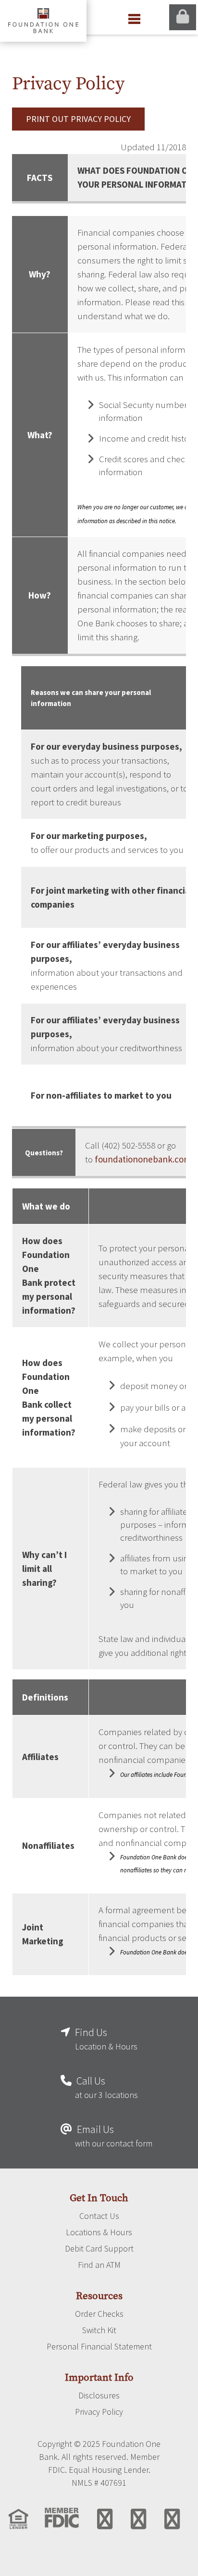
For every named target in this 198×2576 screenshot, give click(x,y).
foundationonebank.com (143, 1159)
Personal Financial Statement (99, 2347)
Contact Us (99, 2216)
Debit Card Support (99, 2249)
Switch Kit (99, 2330)
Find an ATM (99, 2265)
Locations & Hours (99, 2232)
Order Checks (99, 2314)
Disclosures (99, 2396)
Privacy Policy (99, 2412)
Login (183, 17)
